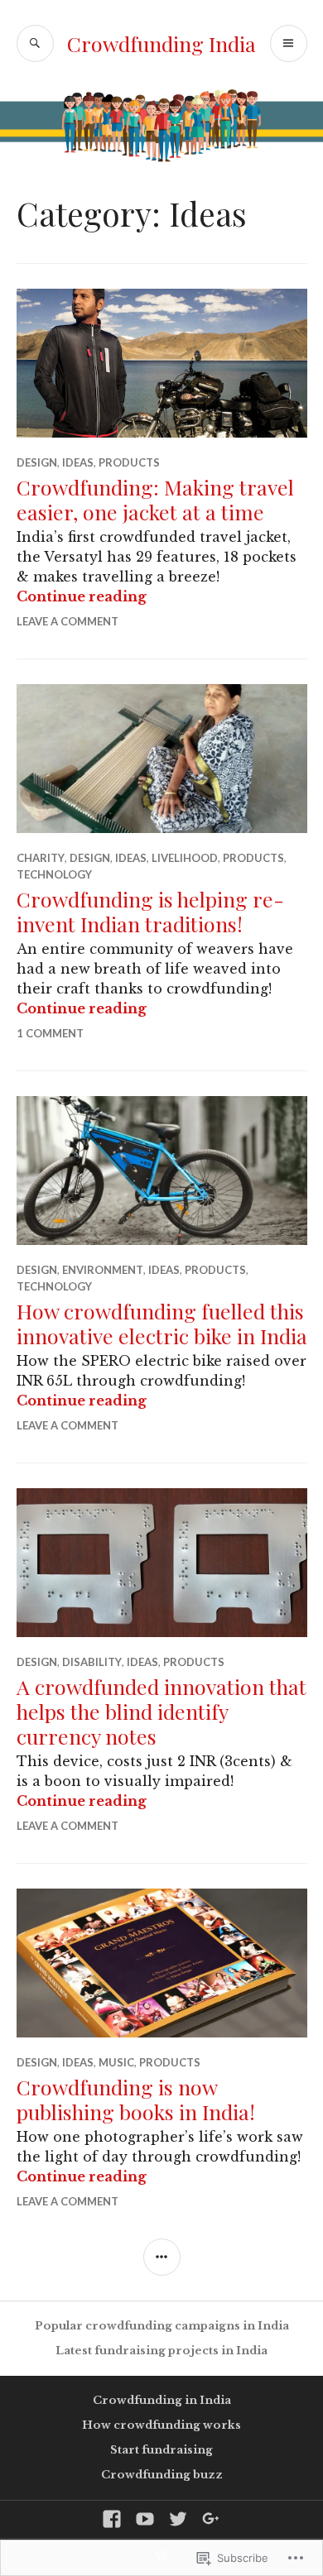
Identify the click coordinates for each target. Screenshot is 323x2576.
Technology (54, 874)
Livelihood (185, 858)
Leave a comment (67, 621)
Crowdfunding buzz (162, 2475)
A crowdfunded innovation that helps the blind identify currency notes (161, 1711)
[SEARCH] (35, 43)
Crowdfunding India (161, 43)
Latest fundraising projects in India (161, 2351)
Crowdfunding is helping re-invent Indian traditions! (150, 911)
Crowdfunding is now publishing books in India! (136, 2099)
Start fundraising (161, 2450)
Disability (92, 1662)
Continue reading (82, 596)
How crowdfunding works (161, 2425)
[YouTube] (145, 2519)
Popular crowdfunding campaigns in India (162, 2326)
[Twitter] (178, 2519)
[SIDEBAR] (162, 2257)
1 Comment (50, 1033)
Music (116, 2062)
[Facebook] (112, 2519)
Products (129, 462)
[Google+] (211, 2519)
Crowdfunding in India (162, 2400)
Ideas (78, 462)
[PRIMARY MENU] (289, 43)
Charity (41, 858)
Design (37, 462)
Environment (103, 1270)
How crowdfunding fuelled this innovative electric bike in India (162, 1323)
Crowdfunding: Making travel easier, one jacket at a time (155, 499)
